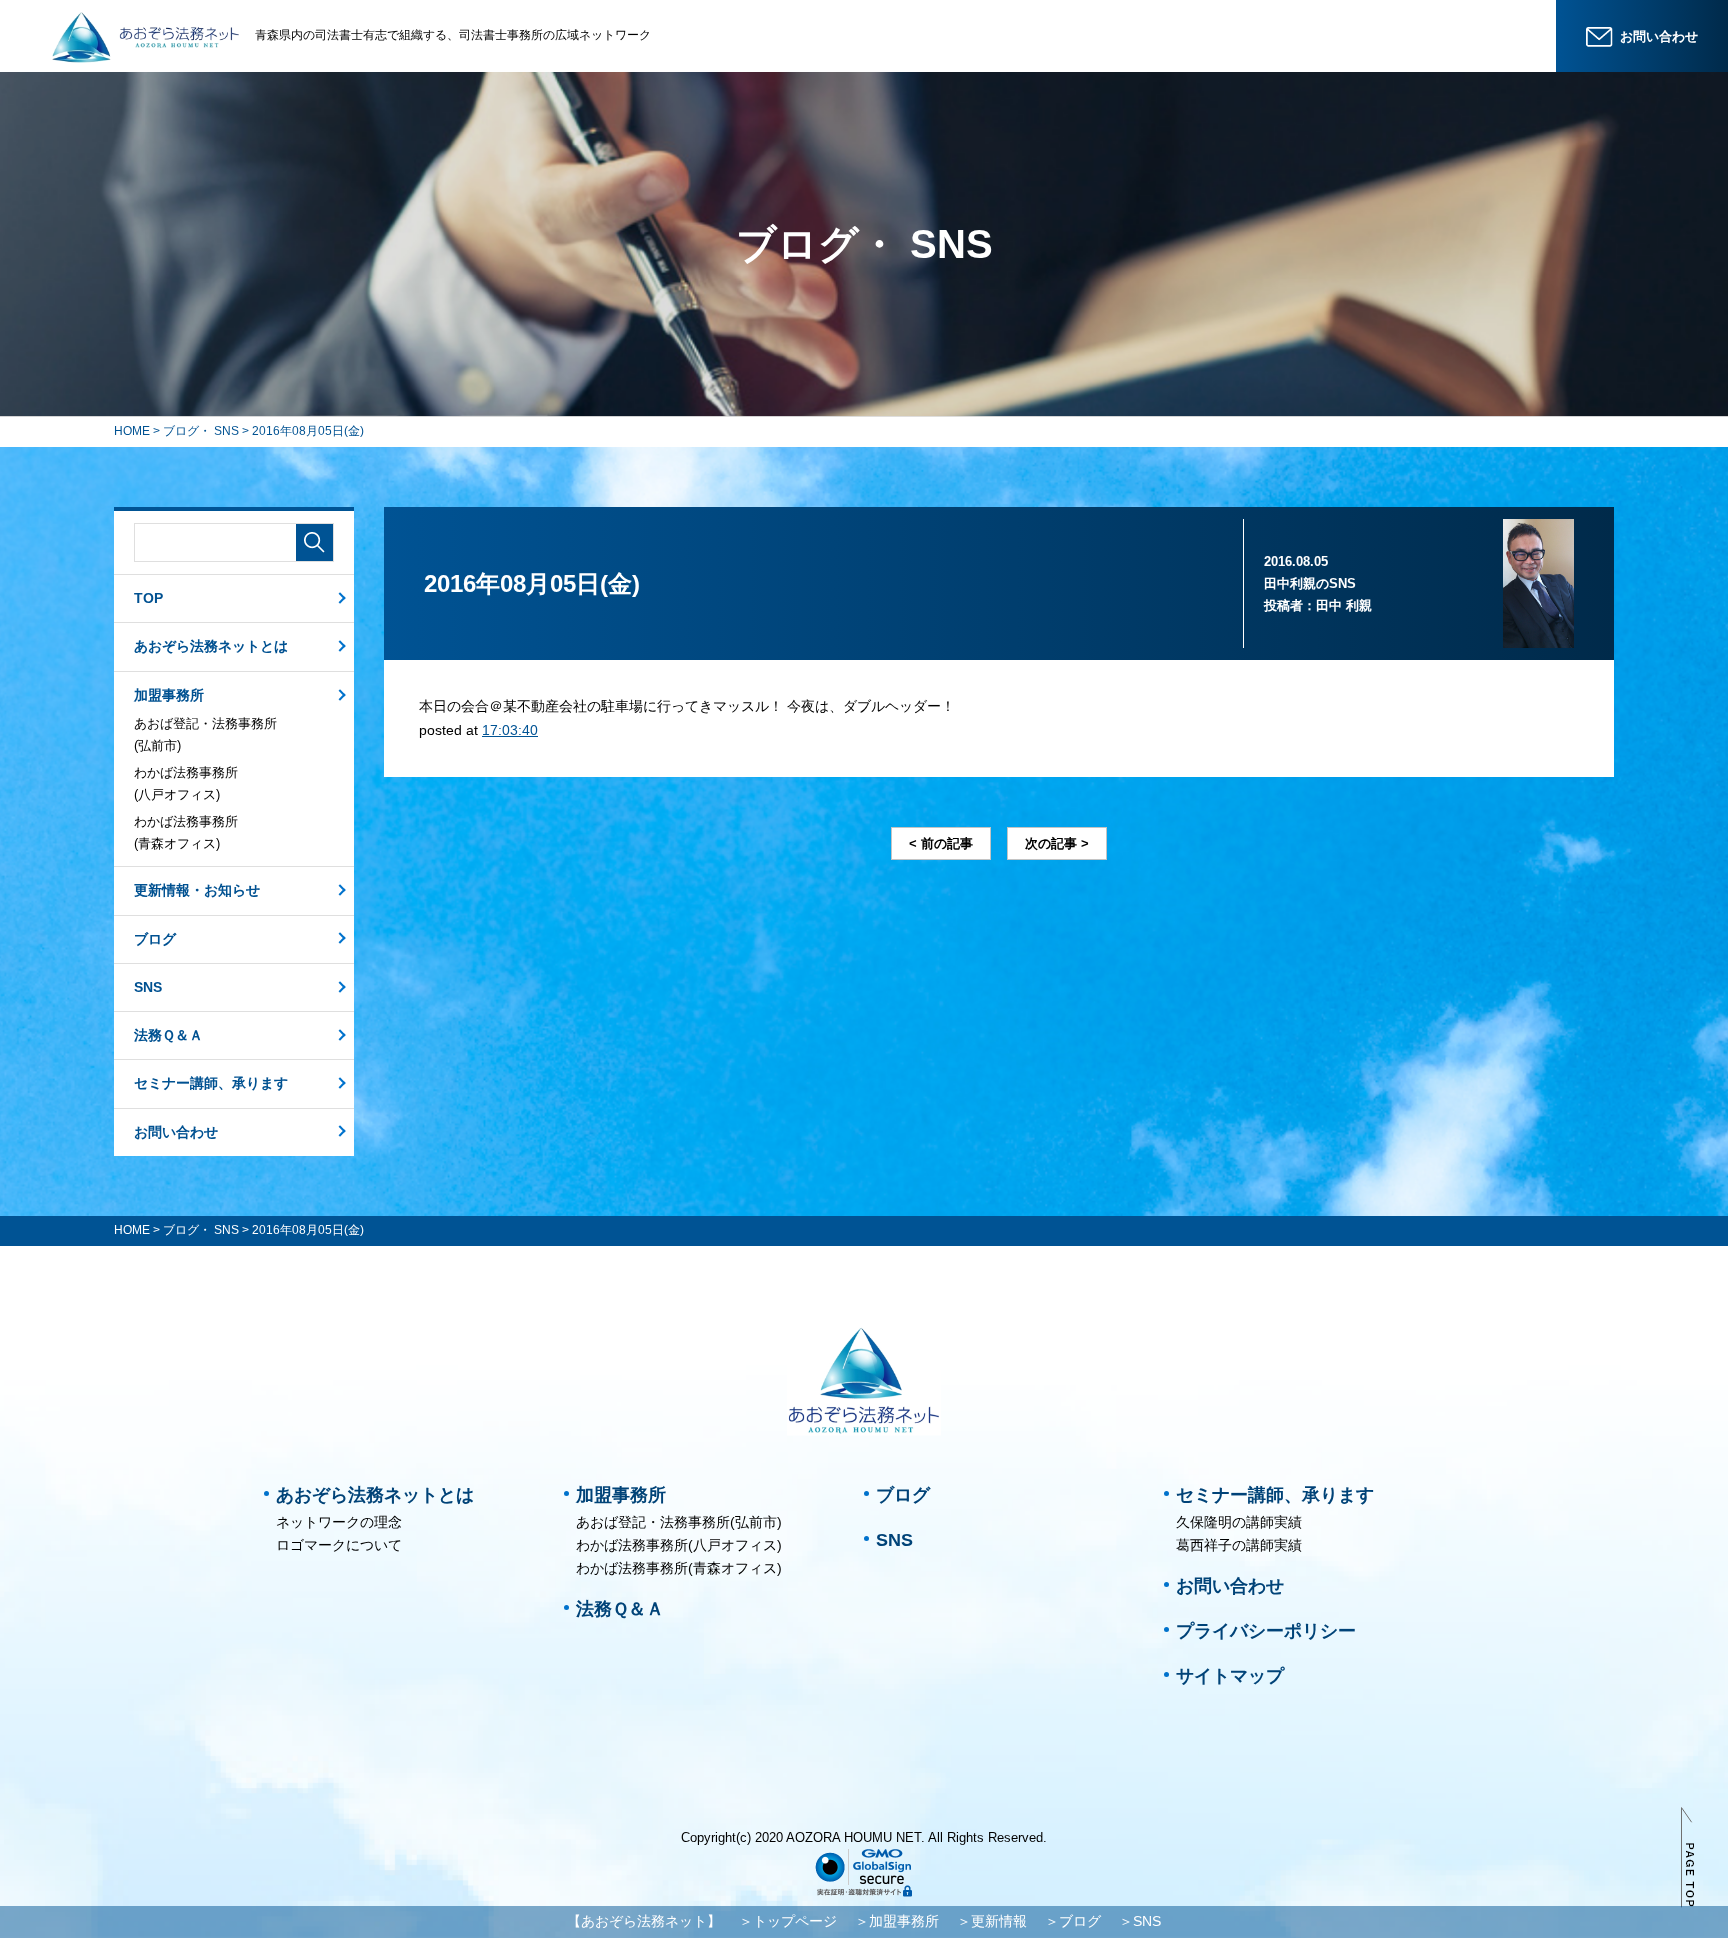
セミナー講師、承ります (211, 1083)
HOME (132, 431)
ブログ (155, 939)
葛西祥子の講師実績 (1239, 1545)
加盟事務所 (169, 695)
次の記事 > (1057, 843)
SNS (148, 987)
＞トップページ (788, 1921)
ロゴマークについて (339, 1545)
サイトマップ (1230, 1676)
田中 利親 (1344, 605)
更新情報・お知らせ (197, 890)
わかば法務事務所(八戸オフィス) (186, 783)
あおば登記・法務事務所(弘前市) (205, 734)
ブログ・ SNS (201, 431)
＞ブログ (1073, 1921)
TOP (148, 598)
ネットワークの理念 (339, 1522)
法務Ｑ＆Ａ (168, 1035)
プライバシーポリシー (1266, 1631)
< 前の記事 (941, 843)
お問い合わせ (176, 1132)
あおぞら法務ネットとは (211, 646)
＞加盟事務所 (897, 1921)
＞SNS (1140, 1921)
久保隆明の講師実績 (1239, 1522)
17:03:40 (510, 730)
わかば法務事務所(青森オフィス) (186, 832)
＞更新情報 (992, 1921)
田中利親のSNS (1310, 583)
